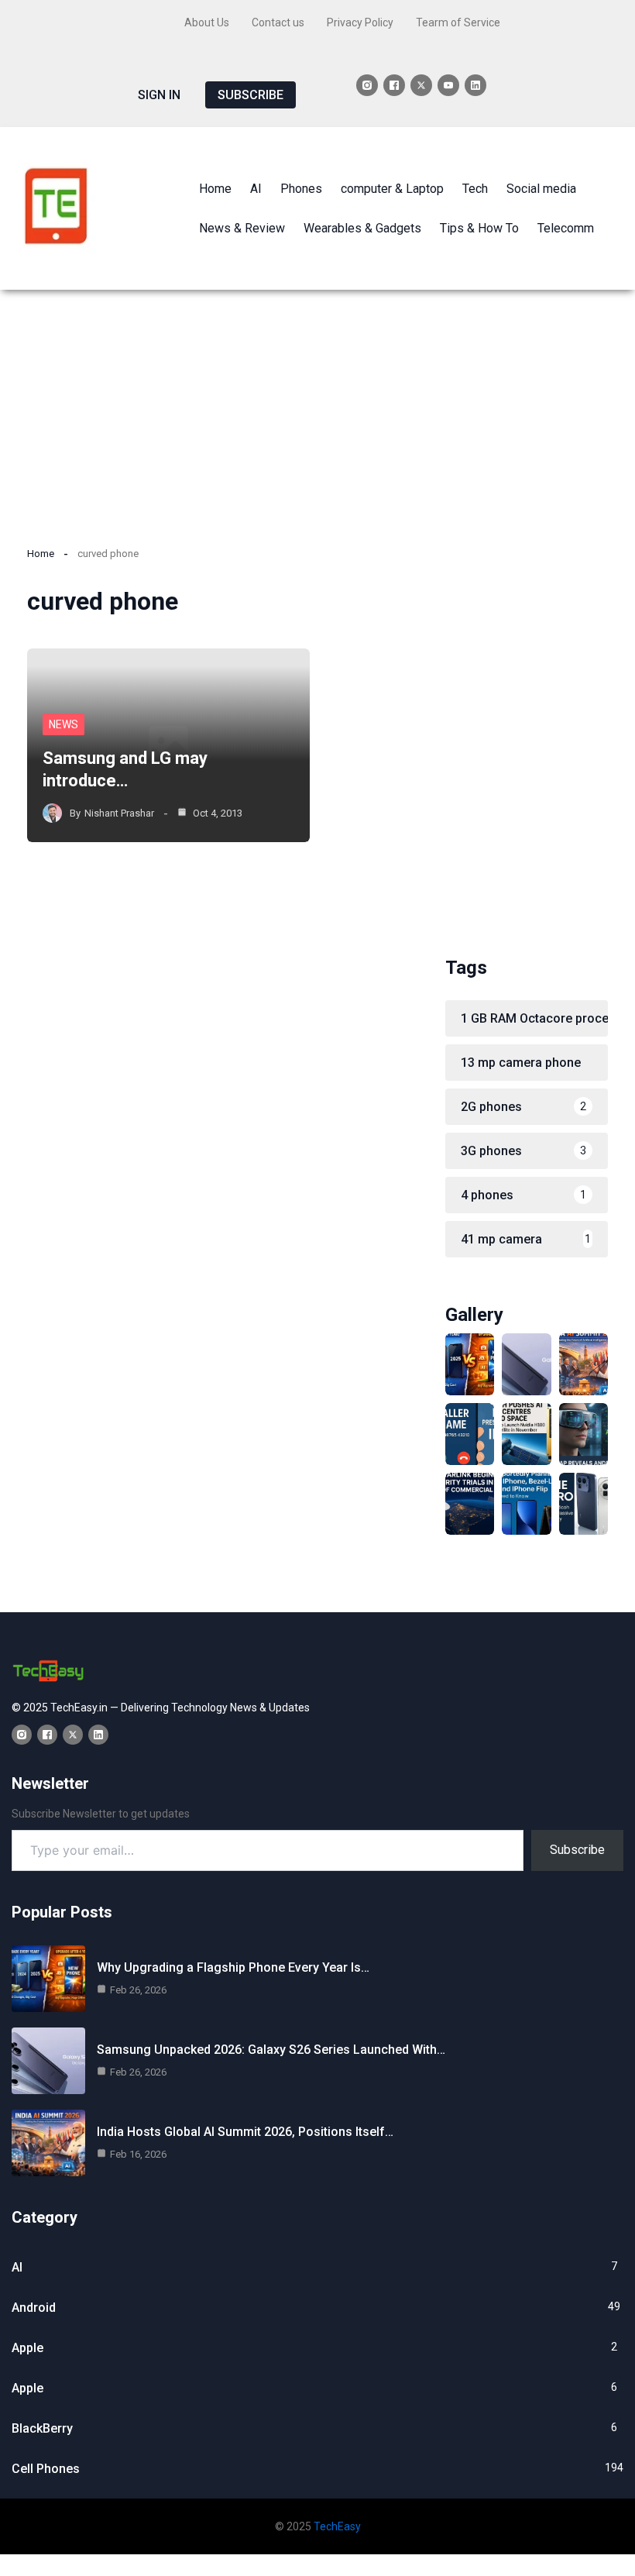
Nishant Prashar (119, 813)
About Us (207, 22)
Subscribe (577, 1850)
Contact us (278, 22)
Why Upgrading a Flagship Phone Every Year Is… (233, 1967)
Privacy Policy (360, 22)
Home (41, 554)
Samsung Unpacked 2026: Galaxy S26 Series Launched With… (271, 2050)
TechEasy (337, 2526)
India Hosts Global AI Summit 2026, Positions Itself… (245, 2132)
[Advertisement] (317, 406)
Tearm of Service (458, 22)
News (63, 724)
